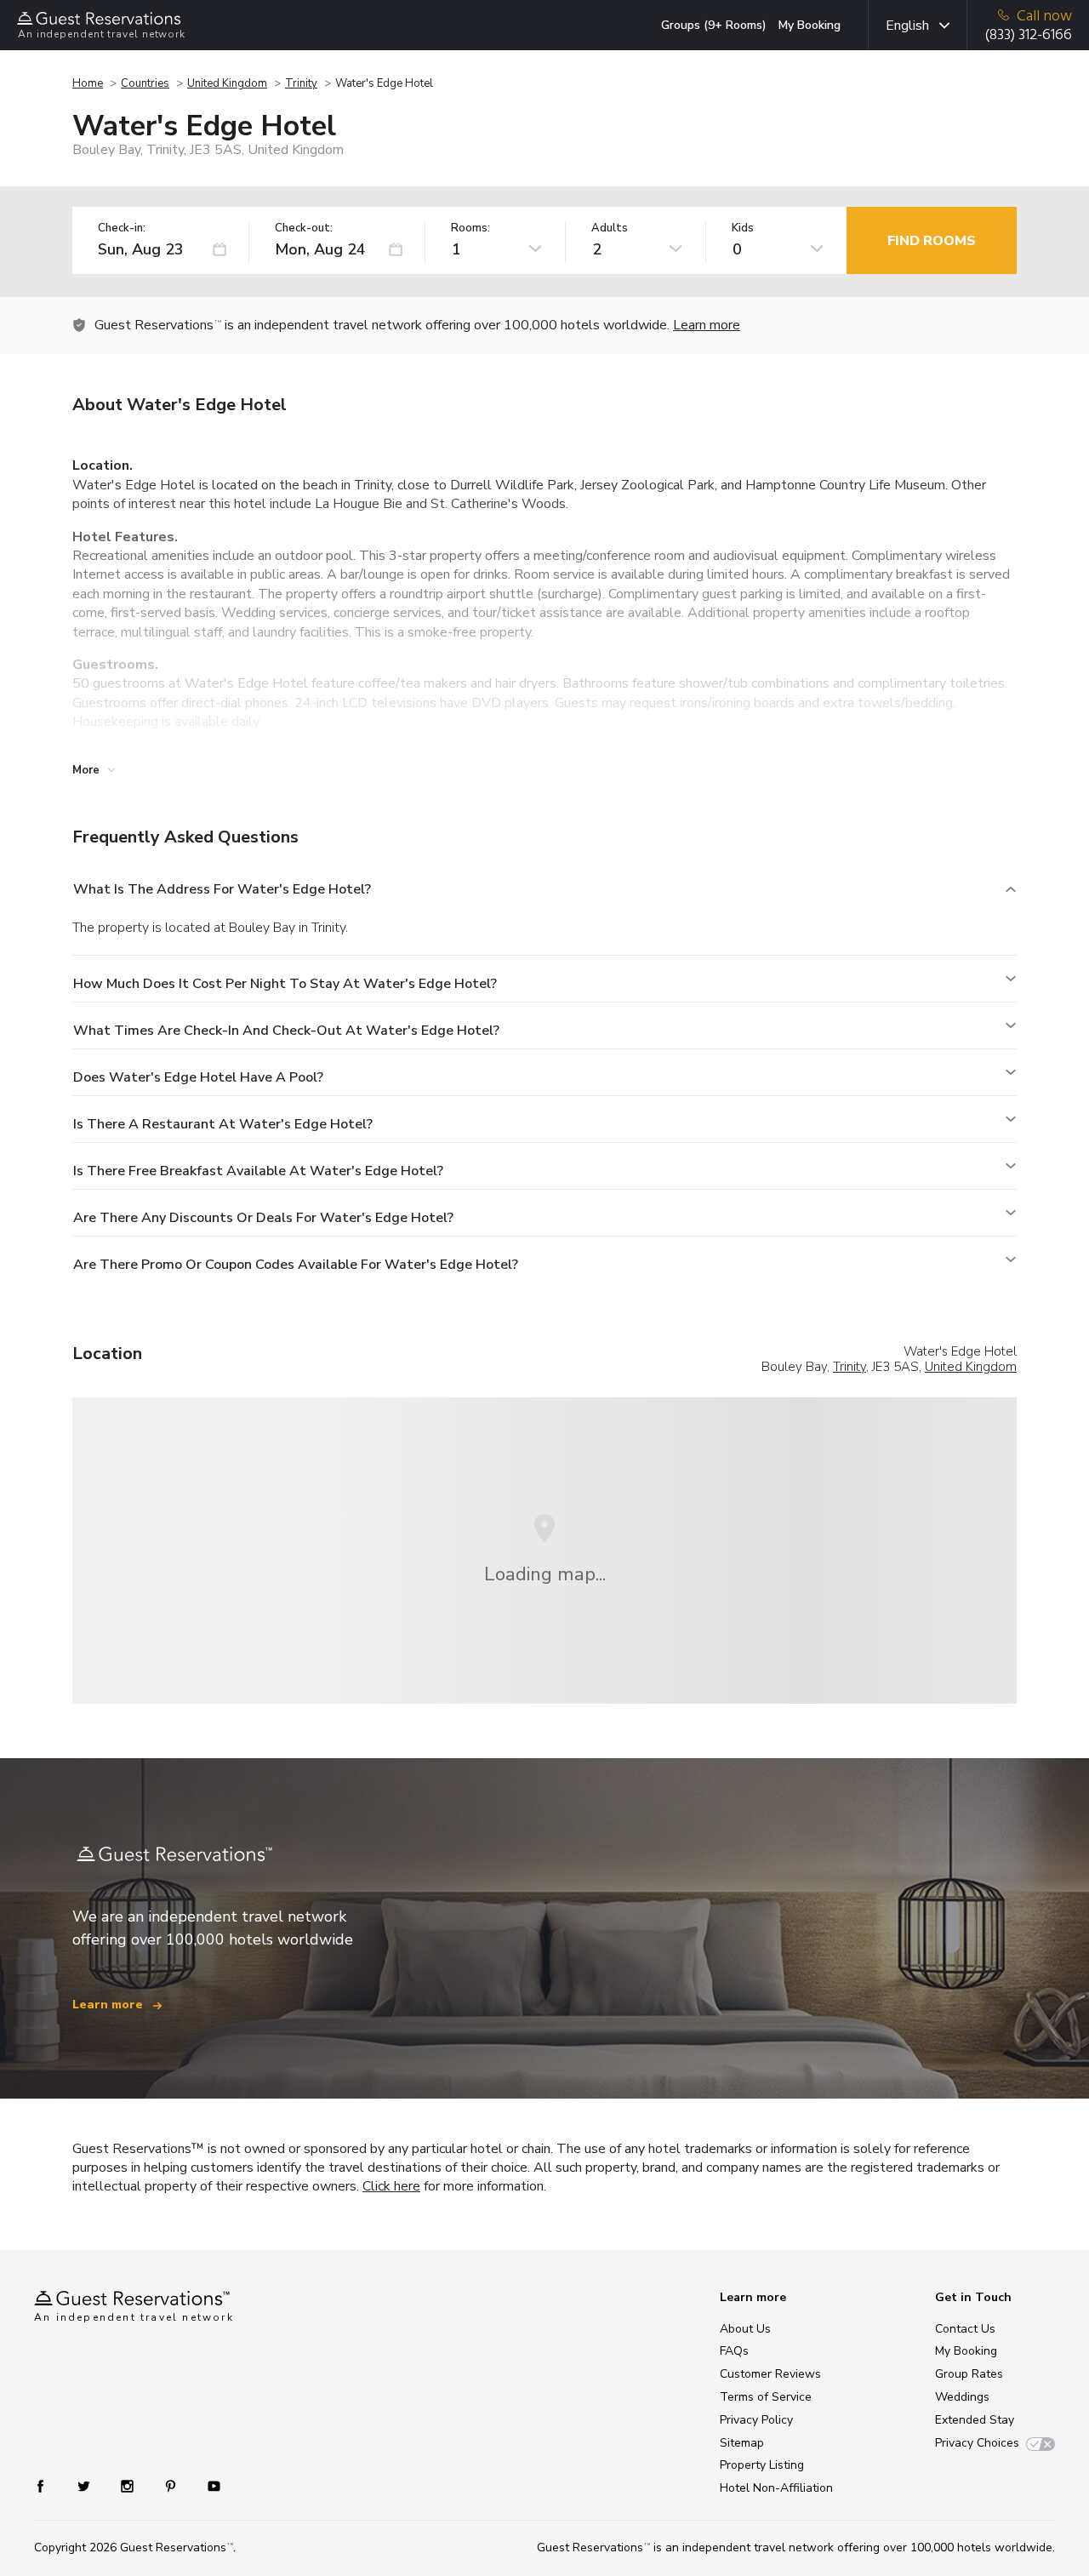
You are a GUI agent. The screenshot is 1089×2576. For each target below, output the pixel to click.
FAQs (734, 2351)
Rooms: (470, 228)
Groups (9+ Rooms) (714, 25)
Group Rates (969, 2374)
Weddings (962, 2397)
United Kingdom (227, 83)
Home (88, 83)
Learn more (707, 325)
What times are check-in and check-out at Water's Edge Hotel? (286, 1031)
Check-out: (304, 228)
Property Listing (762, 2465)
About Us (745, 2329)
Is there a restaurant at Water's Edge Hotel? (223, 1124)
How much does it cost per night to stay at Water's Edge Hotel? (285, 984)
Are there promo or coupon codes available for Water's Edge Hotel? (296, 1265)
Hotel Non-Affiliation (776, 2488)
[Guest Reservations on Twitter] (86, 2485)
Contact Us (965, 2329)
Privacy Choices (977, 2443)
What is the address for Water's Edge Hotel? (222, 889)
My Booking (810, 25)
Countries (145, 83)
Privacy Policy (756, 2420)
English (907, 26)
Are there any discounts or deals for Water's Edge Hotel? (263, 1218)
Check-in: (122, 228)
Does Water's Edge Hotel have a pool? (198, 1077)
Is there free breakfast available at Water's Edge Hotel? (258, 1171)
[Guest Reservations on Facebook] (49, 2485)
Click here (391, 2186)
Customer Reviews (770, 2374)
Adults (610, 228)
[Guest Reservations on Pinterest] (172, 2485)
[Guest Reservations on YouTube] (207, 2485)
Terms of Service (766, 2397)
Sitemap (742, 2443)
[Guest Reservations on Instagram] (129, 2485)
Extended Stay (975, 2420)
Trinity (301, 83)
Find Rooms (932, 241)
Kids (743, 228)
